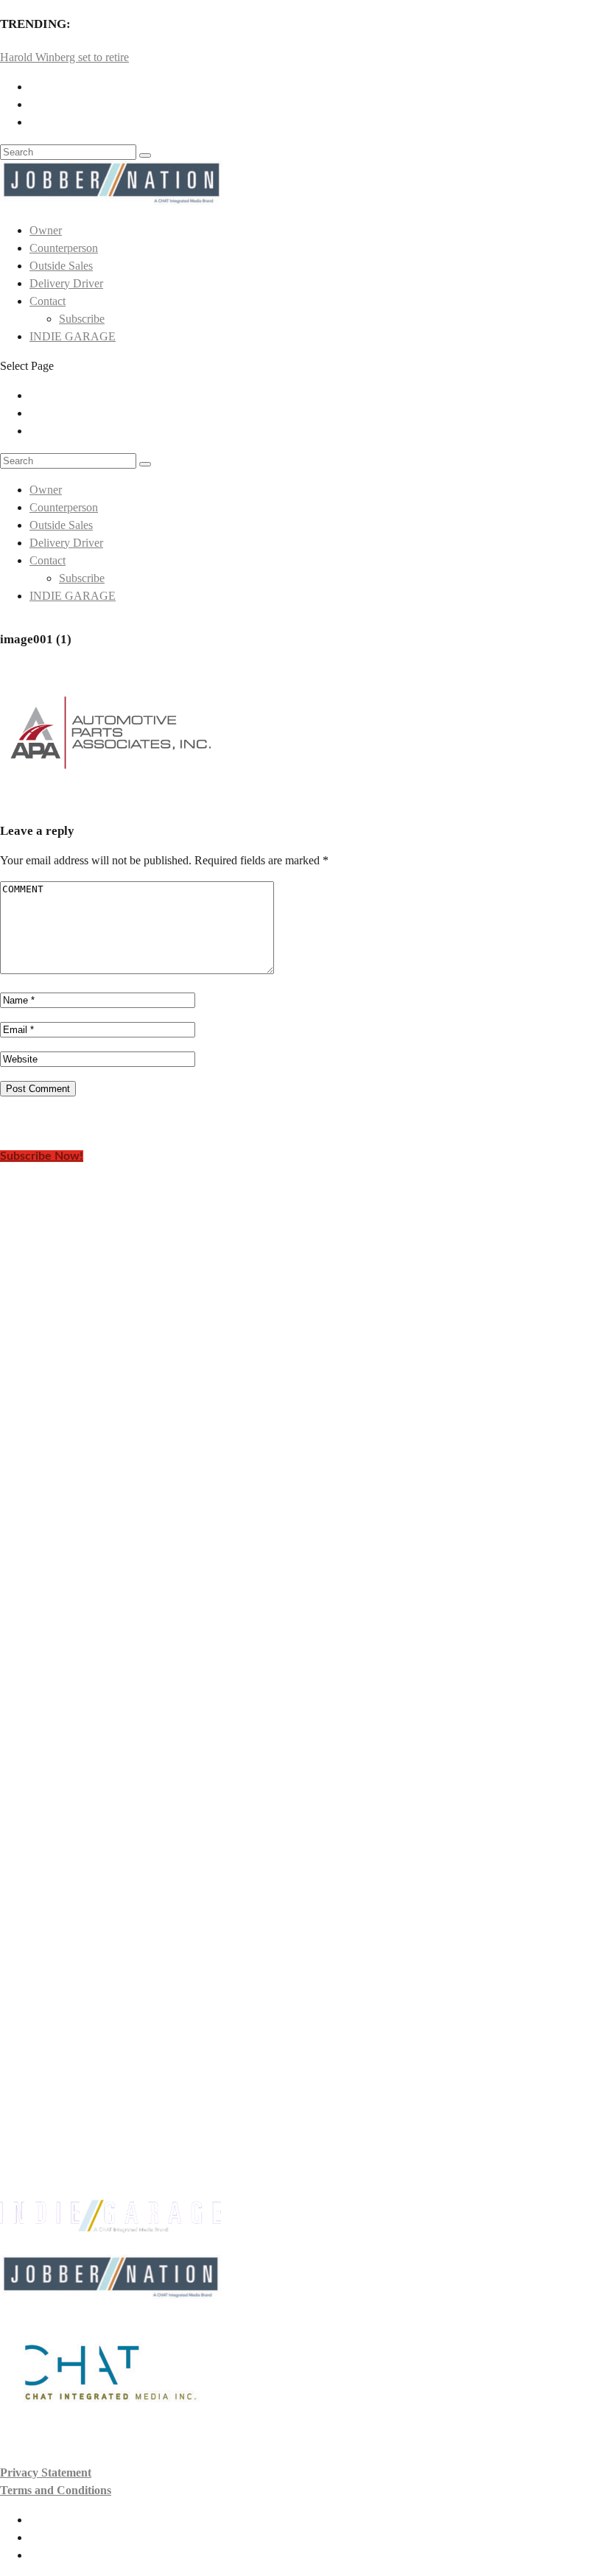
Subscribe (82, 319)
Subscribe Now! (42, 1156)
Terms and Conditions (56, 2490)
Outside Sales (61, 266)
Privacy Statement (46, 2472)
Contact (48, 301)
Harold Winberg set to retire (64, 57)
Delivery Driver (66, 283)
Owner (46, 230)
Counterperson (64, 248)
